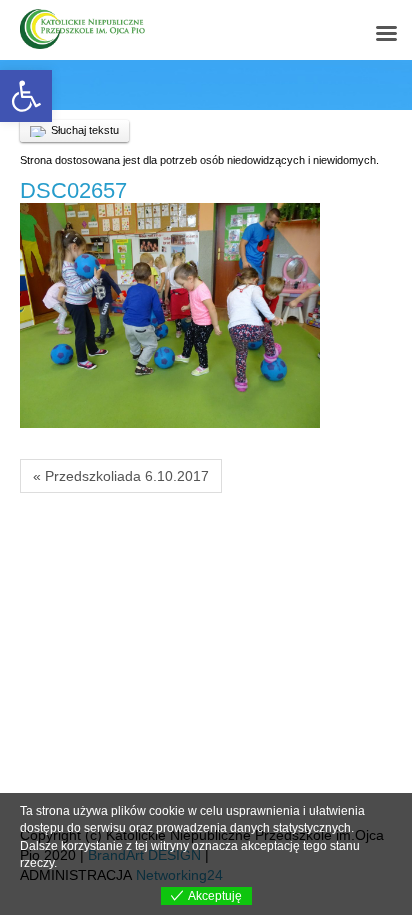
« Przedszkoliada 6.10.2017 (121, 476)
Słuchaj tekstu (85, 130)
